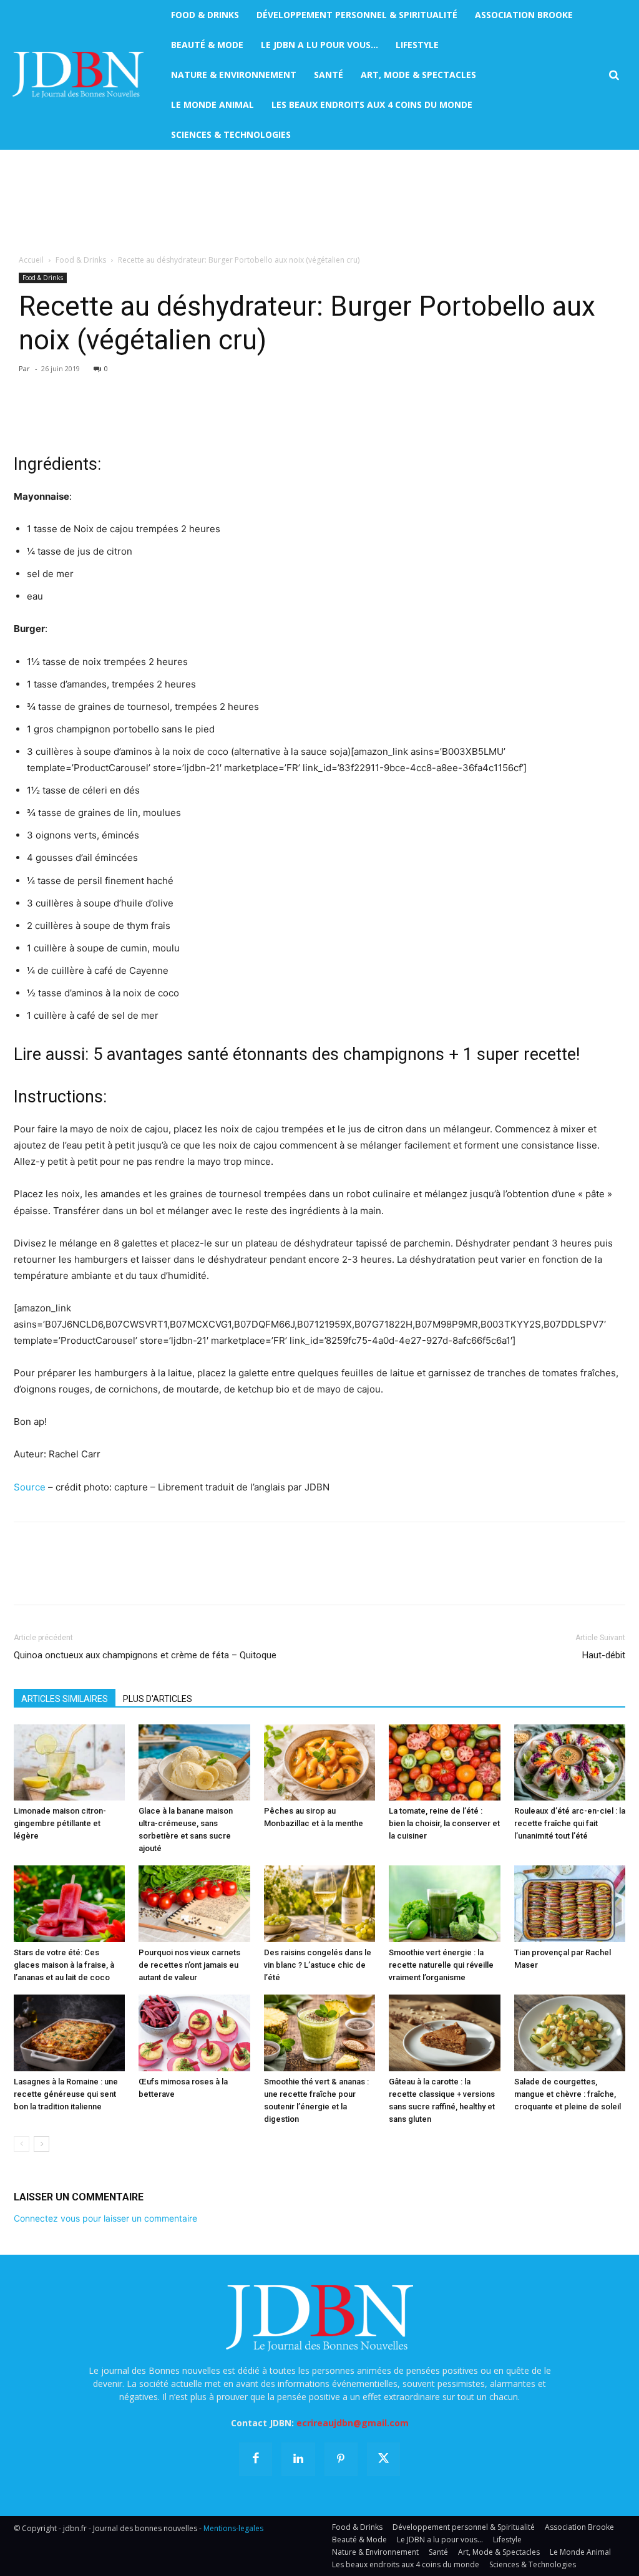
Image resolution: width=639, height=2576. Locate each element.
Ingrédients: (57, 464)
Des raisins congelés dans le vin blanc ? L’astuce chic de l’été (318, 1965)
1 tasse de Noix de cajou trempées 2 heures (124, 529)
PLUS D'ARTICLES (158, 1699)
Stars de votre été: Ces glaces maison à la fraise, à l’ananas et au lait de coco (64, 1965)
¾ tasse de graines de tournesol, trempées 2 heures (143, 707)
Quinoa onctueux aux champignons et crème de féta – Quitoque (145, 1655)
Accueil (31, 260)
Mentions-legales (233, 2528)
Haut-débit (604, 1655)
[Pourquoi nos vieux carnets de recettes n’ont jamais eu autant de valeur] (194, 1904)
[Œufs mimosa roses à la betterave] (194, 2033)
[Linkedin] (141, 417)
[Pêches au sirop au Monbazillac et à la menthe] (319, 1763)
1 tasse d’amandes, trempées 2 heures (111, 684)
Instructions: (60, 1097)
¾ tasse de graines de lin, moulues (104, 813)
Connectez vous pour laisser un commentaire (105, 2218)
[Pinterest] (84, 417)
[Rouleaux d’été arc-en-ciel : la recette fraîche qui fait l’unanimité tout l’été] (570, 1763)
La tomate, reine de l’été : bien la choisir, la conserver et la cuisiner (444, 1823)
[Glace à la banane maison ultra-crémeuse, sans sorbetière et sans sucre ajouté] (194, 1763)
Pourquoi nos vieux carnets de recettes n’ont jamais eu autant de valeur (189, 1965)
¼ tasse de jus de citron (80, 551)
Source (30, 1487)
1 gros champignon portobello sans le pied (121, 729)
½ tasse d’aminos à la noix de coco (103, 993)
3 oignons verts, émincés (83, 835)
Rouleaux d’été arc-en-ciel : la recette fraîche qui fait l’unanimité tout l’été (570, 1823)
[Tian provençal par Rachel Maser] (570, 1904)
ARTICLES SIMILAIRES (65, 1699)
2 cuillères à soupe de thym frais (99, 926)
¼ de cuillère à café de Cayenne (98, 970)
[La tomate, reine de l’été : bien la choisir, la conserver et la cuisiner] (444, 1763)
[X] (55, 417)
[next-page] (41, 2144)
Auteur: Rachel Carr (57, 1454)
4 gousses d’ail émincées (82, 858)
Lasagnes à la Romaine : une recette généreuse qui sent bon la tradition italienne (66, 2094)
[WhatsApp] (112, 417)
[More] (170, 417)
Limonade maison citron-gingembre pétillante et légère (60, 1823)
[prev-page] (22, 2144)
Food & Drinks (81, 260)
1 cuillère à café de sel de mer (93, 1015)
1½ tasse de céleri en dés (83, 790)
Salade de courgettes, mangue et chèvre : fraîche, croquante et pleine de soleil (568, 2094)
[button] (614, 75)
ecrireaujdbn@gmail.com (353, 2423)
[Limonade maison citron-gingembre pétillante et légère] (69, 1763)
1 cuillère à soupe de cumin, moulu (103, 948)
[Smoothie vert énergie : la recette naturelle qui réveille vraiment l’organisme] (444, 1904)
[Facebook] (26, 417)
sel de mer (50, 574)
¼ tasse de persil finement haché (100, 881)
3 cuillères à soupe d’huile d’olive (100, 903)
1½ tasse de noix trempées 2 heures (107, 662)
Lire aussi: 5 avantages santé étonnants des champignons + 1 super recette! (297, 1054)
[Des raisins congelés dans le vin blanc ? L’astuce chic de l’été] (319, 1904)
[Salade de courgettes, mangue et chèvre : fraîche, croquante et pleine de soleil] (570, 2033)
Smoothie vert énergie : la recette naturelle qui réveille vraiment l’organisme (441, 1965)
